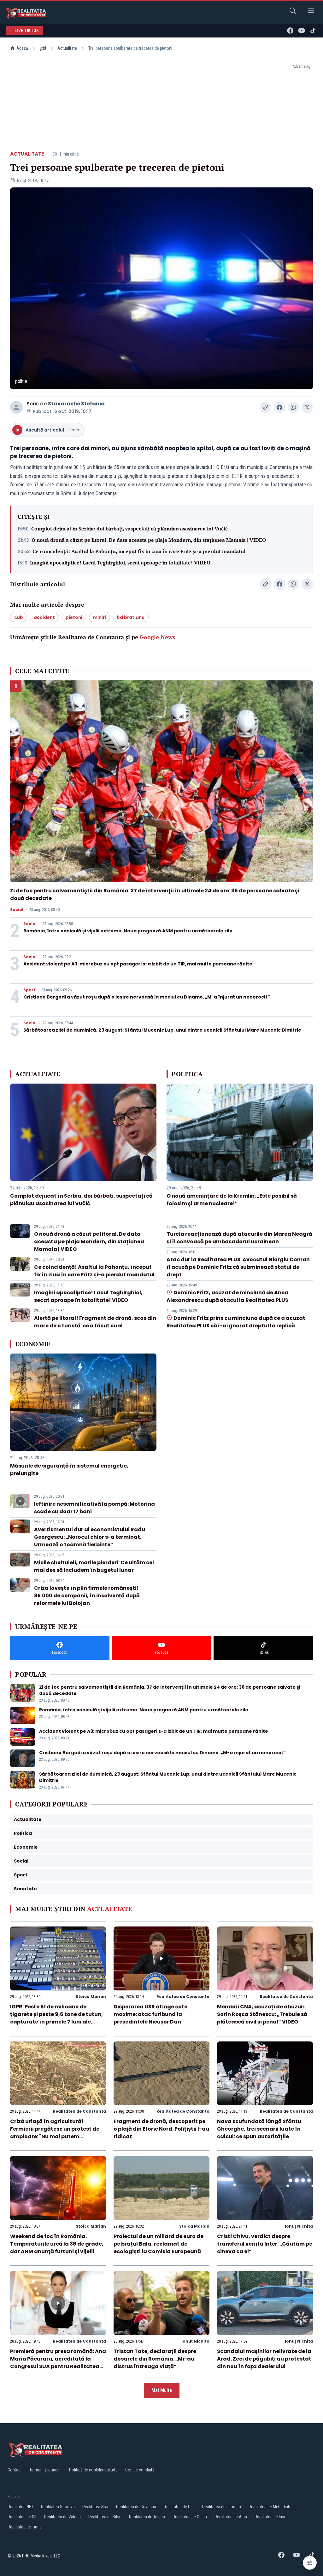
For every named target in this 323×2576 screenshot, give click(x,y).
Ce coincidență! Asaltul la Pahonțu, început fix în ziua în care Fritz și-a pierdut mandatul (139, 551)
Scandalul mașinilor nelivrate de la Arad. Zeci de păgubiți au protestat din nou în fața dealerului (264, 2359)
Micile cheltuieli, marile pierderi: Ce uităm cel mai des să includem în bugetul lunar (94, 1566)
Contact (15, 2470)
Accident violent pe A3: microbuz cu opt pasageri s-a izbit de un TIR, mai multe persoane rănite (138, 964)
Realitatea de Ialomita (222, 2507)
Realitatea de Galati (190, 2517)
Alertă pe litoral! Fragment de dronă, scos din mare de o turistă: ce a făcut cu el (95, 1322)
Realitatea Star (95, 2507)
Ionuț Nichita (299, 2226)
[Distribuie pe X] (307, 407)
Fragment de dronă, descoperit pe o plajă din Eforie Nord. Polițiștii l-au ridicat (161, 2129)
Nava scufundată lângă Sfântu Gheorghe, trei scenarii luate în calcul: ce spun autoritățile (259, 2129)
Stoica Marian (91, 1997)
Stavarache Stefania (76, 404)
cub (19, 617)
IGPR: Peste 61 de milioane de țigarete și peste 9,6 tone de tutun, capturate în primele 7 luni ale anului (56, 2018)
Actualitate (67, 48)
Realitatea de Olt (22, 2517)
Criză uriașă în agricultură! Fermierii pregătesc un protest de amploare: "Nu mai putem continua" (55, 2133)
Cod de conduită (140, 2470)
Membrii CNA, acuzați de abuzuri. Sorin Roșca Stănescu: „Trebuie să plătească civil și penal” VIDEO (262, 2014)
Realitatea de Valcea (62, 2517)
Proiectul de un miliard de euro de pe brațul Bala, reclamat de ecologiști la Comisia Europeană (159, 2244)
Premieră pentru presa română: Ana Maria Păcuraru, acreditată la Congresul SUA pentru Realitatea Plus (58, 2363)
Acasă (22, 48)
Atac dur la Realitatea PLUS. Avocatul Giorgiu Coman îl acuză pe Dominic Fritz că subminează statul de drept (238, 1267)
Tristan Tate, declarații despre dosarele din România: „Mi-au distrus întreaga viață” (155, 2359)
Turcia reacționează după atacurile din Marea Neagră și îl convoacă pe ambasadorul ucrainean (239, 1238)
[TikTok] (313, 31)
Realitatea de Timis (25, 2527)
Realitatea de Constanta (183, 1997)
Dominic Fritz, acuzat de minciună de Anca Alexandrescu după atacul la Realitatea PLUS (227, 1296)
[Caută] (293, 12)
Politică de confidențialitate (93, 2470)
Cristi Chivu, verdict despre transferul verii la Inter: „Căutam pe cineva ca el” (265, 2244)
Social (17, 910)
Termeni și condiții (45, 2470)
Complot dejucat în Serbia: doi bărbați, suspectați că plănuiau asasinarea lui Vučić (129, 529)
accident (44, 617)
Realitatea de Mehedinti (269, 2507)
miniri (100, 617)
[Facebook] (290, 31)
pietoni (74, 617)
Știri (43, 48)
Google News (157, 637)
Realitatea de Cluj (179, 2507)
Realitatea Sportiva (58, 2507)
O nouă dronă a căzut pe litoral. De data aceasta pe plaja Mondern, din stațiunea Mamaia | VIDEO (149, 540)
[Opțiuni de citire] (310, 2563)
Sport (29, 990)
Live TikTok (27, 31)
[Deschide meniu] (311, 12)
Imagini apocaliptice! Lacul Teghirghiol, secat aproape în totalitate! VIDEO (120, 563)
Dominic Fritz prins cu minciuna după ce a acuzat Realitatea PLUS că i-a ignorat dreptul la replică (236, 1322)
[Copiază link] (266, 407)
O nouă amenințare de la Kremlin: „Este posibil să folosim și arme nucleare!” (232, 1200)
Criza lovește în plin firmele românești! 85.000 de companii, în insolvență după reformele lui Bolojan (87, 1596)
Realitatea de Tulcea (147, 2517)
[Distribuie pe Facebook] (279, 407)
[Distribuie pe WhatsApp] (293, 407)
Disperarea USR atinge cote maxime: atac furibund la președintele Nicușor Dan (150, 2014)
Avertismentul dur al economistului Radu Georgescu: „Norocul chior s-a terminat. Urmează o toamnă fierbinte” (90, 1537)
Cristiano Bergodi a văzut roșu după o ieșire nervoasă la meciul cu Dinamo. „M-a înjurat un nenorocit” (147, 997)
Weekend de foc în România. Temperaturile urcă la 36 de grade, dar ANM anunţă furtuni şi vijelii (57, 2244)
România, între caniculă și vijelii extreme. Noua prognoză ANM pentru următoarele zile (128, 931)
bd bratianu (131, 617)
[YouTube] (302, 31)
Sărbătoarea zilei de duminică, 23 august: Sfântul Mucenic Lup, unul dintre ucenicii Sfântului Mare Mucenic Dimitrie (162, 1030)
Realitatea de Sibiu (105, 2517)
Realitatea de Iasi (270, 2517)
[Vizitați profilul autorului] (16, 407)
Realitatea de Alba (231, 2517)
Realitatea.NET (21, 2507)
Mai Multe (162, 2390)
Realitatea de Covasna (136, 2507)
